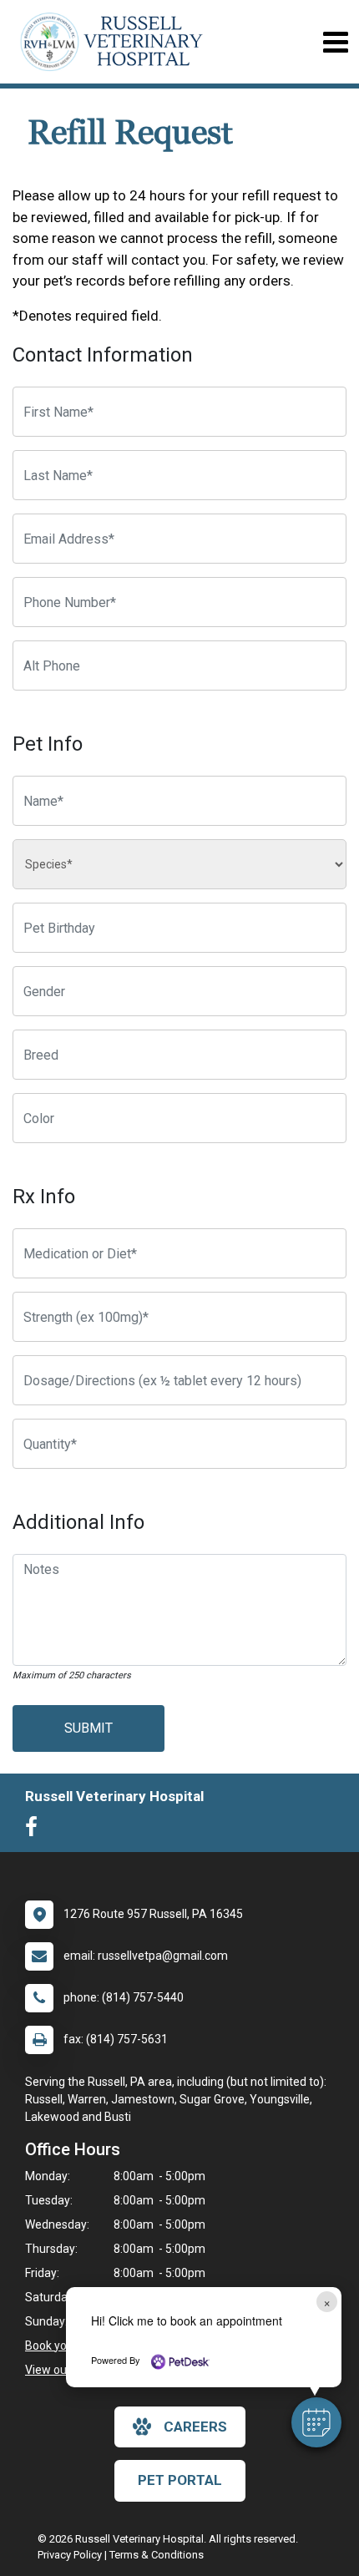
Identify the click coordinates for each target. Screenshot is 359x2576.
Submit (88, 1728)
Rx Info (44, 1197)
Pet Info (48, 744)
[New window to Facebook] (35, 1830)
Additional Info (78, 1522)
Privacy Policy (70, 2555)
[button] (316, 2422)
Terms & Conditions (157, 2555)
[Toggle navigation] (335, 42)
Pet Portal (180, 2480)
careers (195, 2427)
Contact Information (103, 355)
